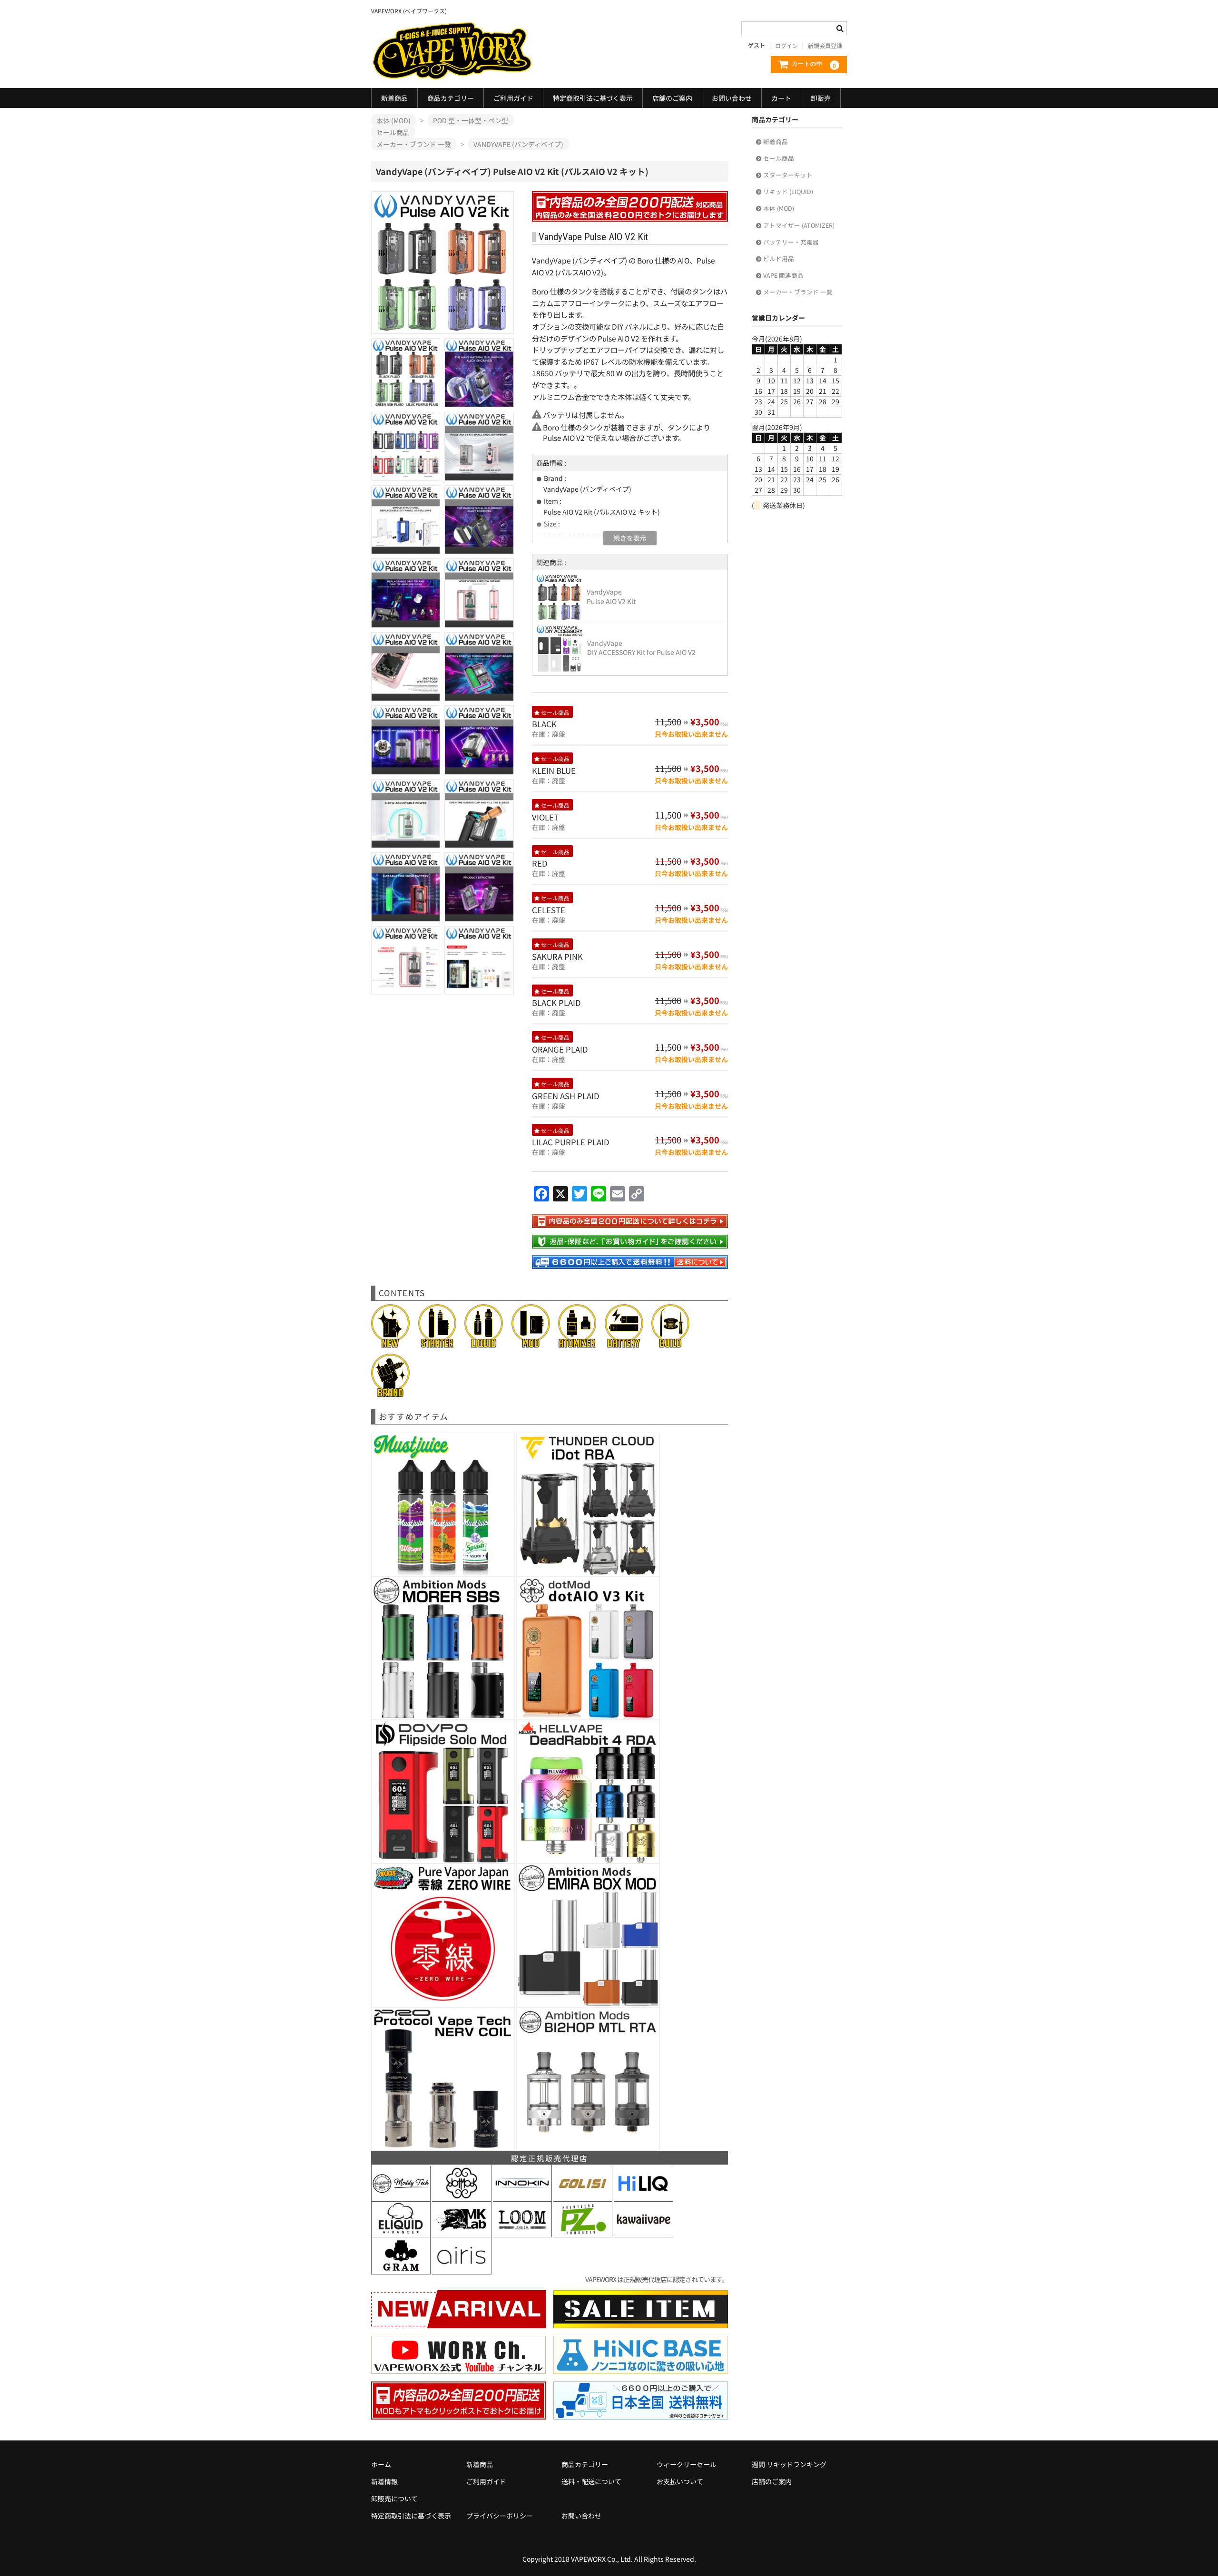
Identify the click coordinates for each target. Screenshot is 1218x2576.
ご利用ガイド (513, 98)
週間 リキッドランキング (789, 2464)
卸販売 (821, 98)
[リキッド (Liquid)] (484, 1343)
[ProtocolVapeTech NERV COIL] (443, 2146)
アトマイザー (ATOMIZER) (799, 225)
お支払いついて (680, 2481)
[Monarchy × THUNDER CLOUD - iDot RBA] (588, 1571)
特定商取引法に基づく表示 (593, 98)
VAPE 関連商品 (783, 275)
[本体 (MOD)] (531, 1343)
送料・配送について (591, 2481)
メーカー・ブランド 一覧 (798, 292)
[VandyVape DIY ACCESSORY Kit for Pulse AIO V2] (560, 666)
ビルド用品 (779, 259)
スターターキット (788, 175)
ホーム (381, 2464)
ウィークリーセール (687, 2464)
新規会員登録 (825, 46)
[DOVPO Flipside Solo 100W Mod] (443, 1858)
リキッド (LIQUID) (788, 191)
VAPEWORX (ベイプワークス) (457, 51)
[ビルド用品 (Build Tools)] (671, 1343)
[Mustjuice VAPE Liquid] (443, 1571)
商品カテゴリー (451, 98)
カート (781, 98)
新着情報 (384, 2481)
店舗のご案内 (672, 98)
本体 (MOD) (779, 208)
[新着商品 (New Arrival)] (390, 1343)
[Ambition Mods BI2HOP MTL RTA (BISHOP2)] (588, 2146)
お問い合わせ (732, 98)
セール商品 (779, 158)
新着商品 (394, 98)
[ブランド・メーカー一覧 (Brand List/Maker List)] (390, 1392)
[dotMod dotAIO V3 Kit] (588, 1715)
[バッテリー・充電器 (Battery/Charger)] (624, 1343)
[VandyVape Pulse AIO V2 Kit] (559, 615)
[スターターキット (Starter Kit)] (437, 1343)
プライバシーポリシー (500, 2516)
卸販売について (394, 2498)
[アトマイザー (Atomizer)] (577, 1343)
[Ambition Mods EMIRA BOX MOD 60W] (588, 2002)
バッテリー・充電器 (791, 242)
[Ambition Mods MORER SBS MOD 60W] (443, 1715)
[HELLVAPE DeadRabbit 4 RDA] (588, 1858)
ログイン (786, 46)
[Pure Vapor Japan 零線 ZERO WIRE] (443, 2002)
